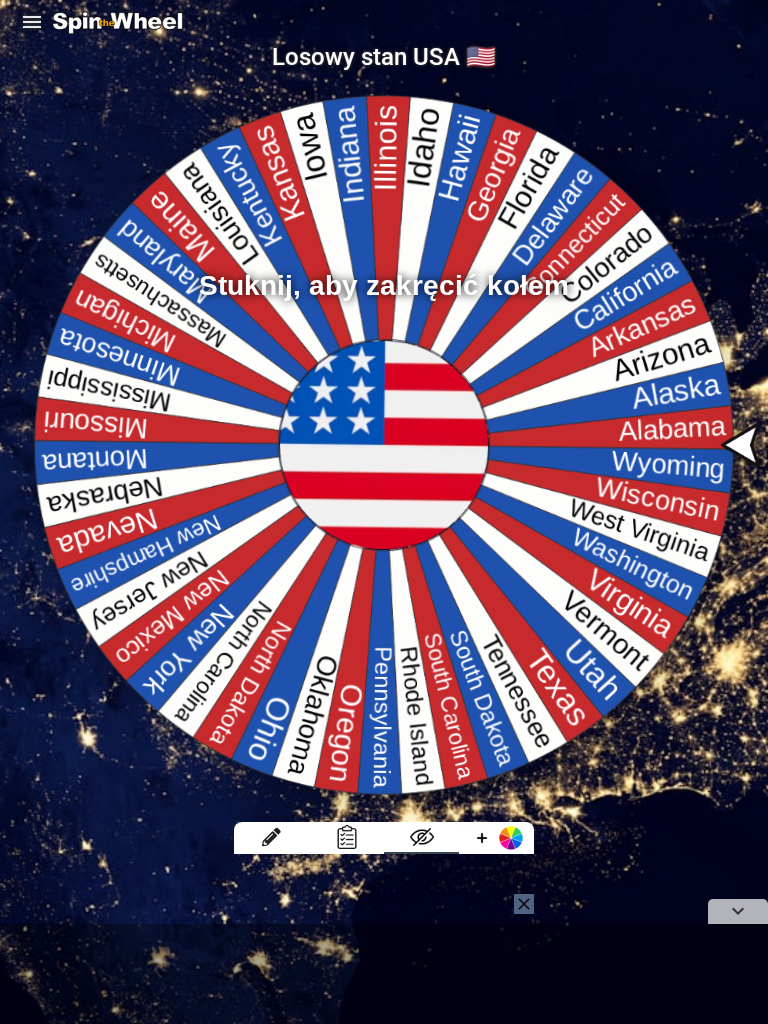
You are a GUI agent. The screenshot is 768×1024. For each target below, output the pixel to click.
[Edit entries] (271, 838)
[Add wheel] (496, 838)
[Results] (346, 838)
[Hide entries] (421, 838)
